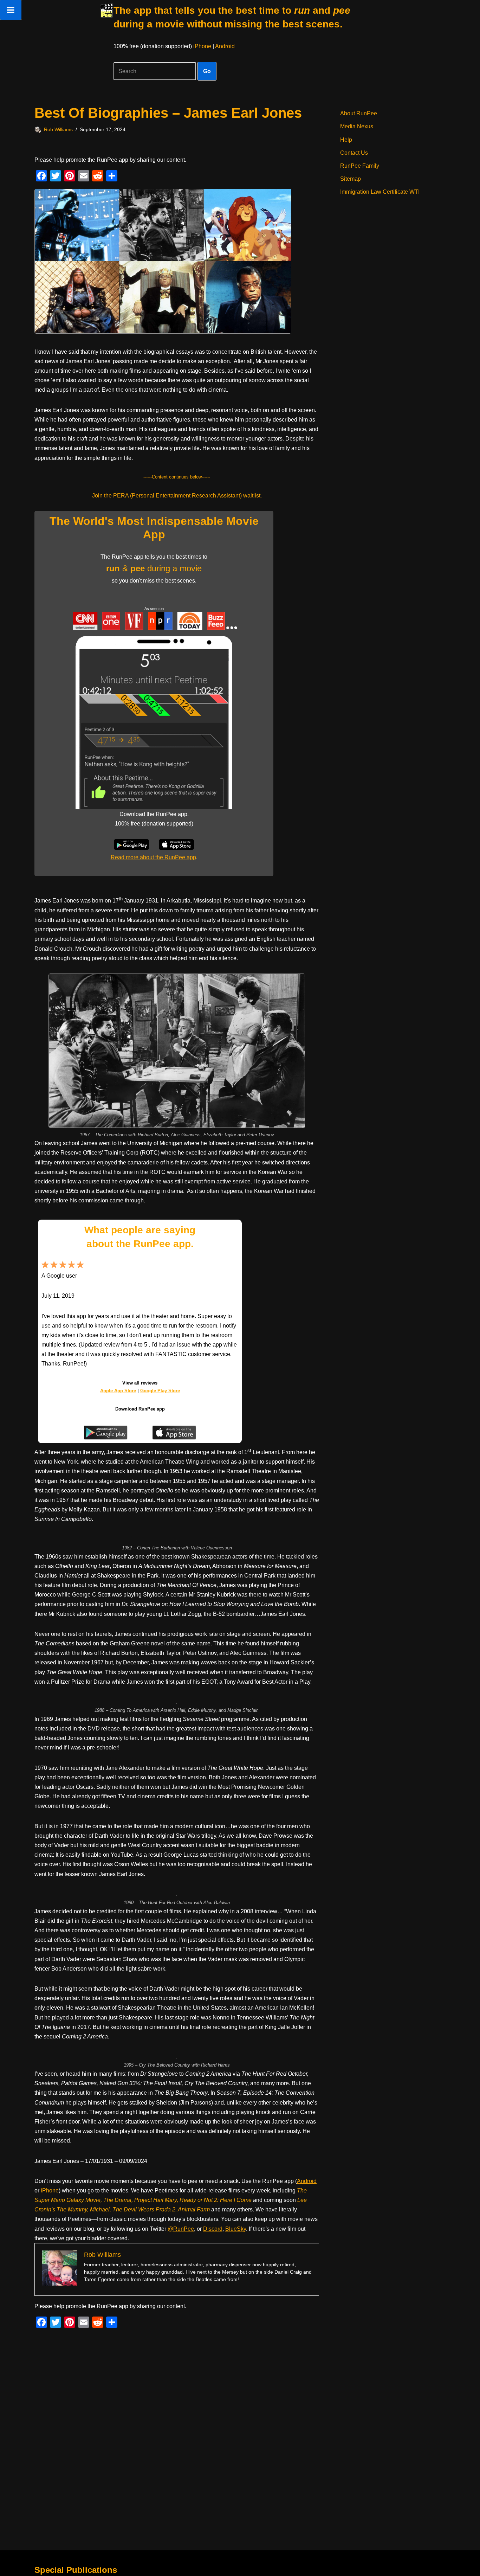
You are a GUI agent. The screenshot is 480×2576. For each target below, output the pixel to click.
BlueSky (236, 2229)
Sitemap (351, 179)
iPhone (202, 46)
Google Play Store (160, 1391)
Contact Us (354, 153)
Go (207, 71)
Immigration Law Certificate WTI (380, 192)
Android (225, 46)
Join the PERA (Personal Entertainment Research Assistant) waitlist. (177, 496)
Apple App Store (118, 1391)
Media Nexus (357, 126)
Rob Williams (58, 129)
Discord (213, 2229)
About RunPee (359, 113)
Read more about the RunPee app (153, 857)
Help (346, 140)
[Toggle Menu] (11, 10)
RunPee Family (360, 166)
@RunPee (181, 2229)
